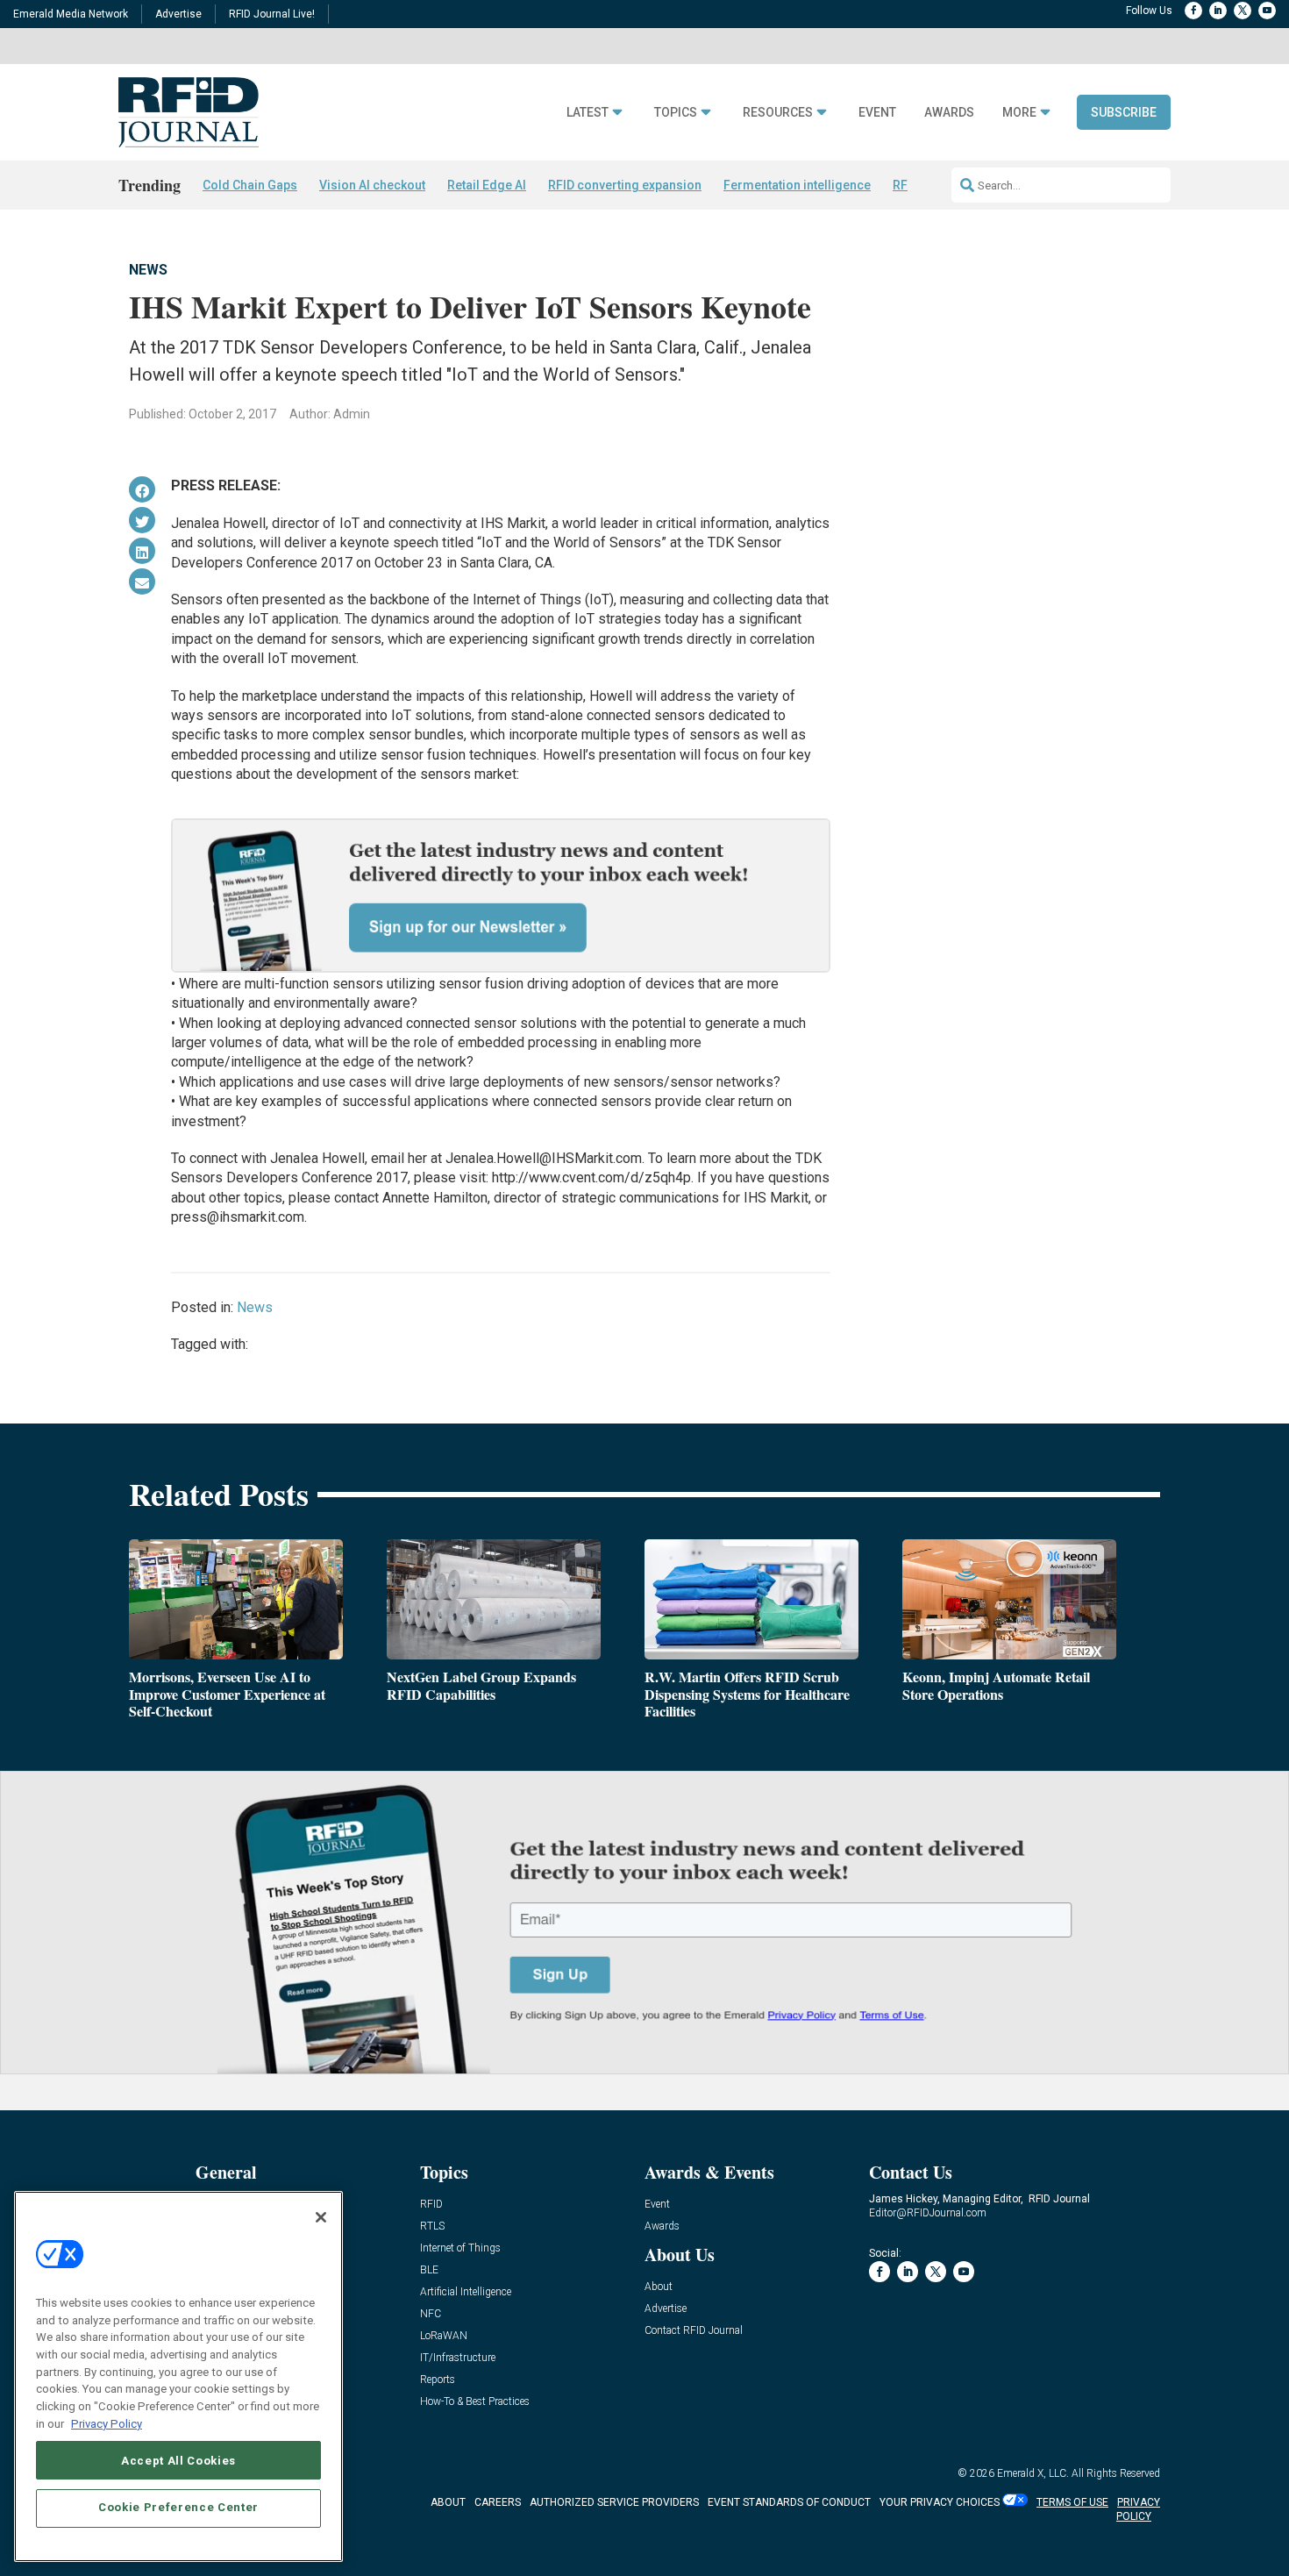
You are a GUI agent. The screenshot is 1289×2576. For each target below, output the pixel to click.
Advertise (178, 14)
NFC (431, 2314)
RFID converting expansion (625, 185)
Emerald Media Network (71, 14)
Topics (676, 113)
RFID (431, 2205)
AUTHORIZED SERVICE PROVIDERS (614, 2502)
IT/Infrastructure (458, 2358)
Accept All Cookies (178, 2460)
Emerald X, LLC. (1033, 2473)
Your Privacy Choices (940, 2502)
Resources (778, 113)
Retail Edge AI (487, 185)
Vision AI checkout (372, 185)
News (148, 270)
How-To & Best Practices (475, 2402)
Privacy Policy (107, 2423)
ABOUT (448, 2502)
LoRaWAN (444, 2336)
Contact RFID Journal (694, 2331)
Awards (949, 113)
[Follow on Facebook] (1193, 11)
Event (877, 113)
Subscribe (1124, 112)
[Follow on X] (1243, 11)
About (659, 2287)
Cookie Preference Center (178, 2507)
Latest (588, 113)
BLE (429, 2270)
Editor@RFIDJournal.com (928, 2213)
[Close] (321, 2217)
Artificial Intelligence (466, 2292)
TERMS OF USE (1072, 2502)
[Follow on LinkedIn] (1218, 11)
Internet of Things (460, 2248)
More (1019, 113)
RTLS (432, 2226)
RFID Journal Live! (272, 14)
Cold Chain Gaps (250, 185)
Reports (438, 2380)
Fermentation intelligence (797, 185)
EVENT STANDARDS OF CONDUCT (789, 2502)
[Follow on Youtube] (1267, 11)
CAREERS (498, 2502)
